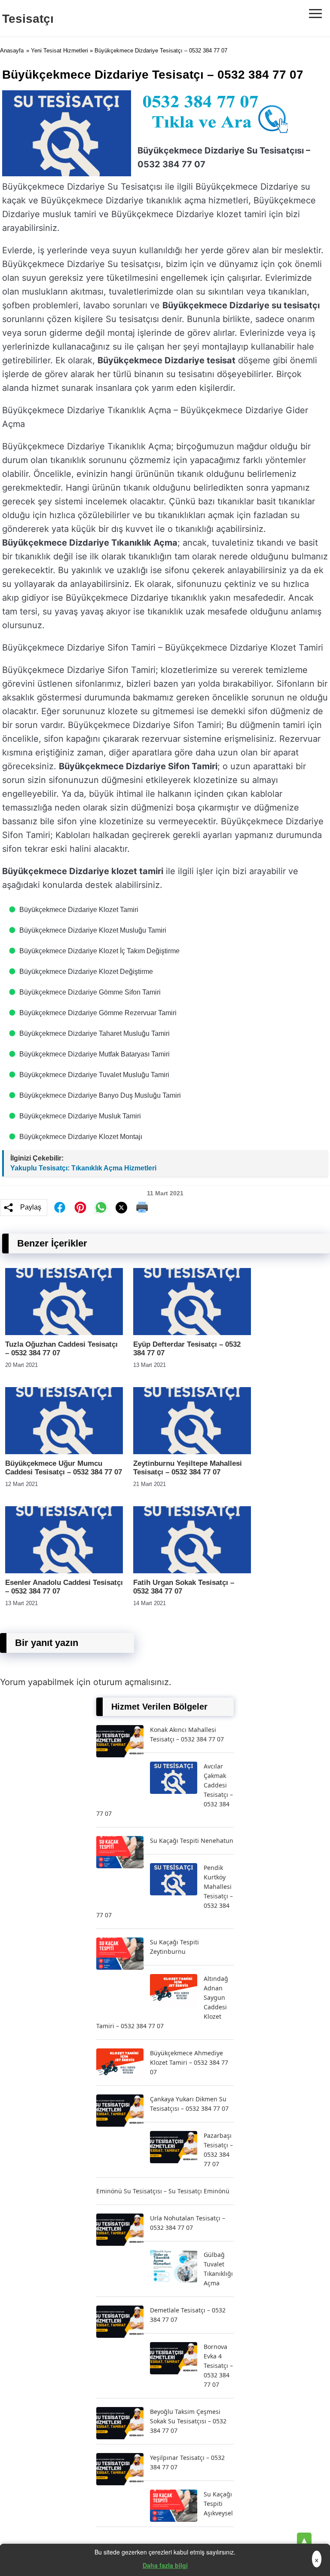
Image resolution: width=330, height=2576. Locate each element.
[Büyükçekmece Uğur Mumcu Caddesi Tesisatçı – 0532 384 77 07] (64, 1452)
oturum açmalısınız (131, 1682)
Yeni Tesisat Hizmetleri (60, 51)
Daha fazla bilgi (165, 2565)
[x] (122, 1208)
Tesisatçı (28, 19)
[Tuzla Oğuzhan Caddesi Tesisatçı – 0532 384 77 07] (64, 1333)
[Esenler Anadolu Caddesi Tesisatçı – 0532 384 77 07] (64, 1571)
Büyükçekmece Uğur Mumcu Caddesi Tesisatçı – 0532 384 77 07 (64, 1468)
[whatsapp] (101, 1207)
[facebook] (60, 1207)
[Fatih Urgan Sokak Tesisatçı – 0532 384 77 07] (192, 1571)
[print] (142, 1207)
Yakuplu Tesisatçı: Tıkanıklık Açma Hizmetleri (83, 1168)
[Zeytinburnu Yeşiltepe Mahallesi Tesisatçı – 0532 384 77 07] (192, 1452)
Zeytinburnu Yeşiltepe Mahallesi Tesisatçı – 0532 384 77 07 (188, 1468)
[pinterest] (80, 1207)
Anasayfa (12, 51)
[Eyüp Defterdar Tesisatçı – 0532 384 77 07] (192, 1333)
